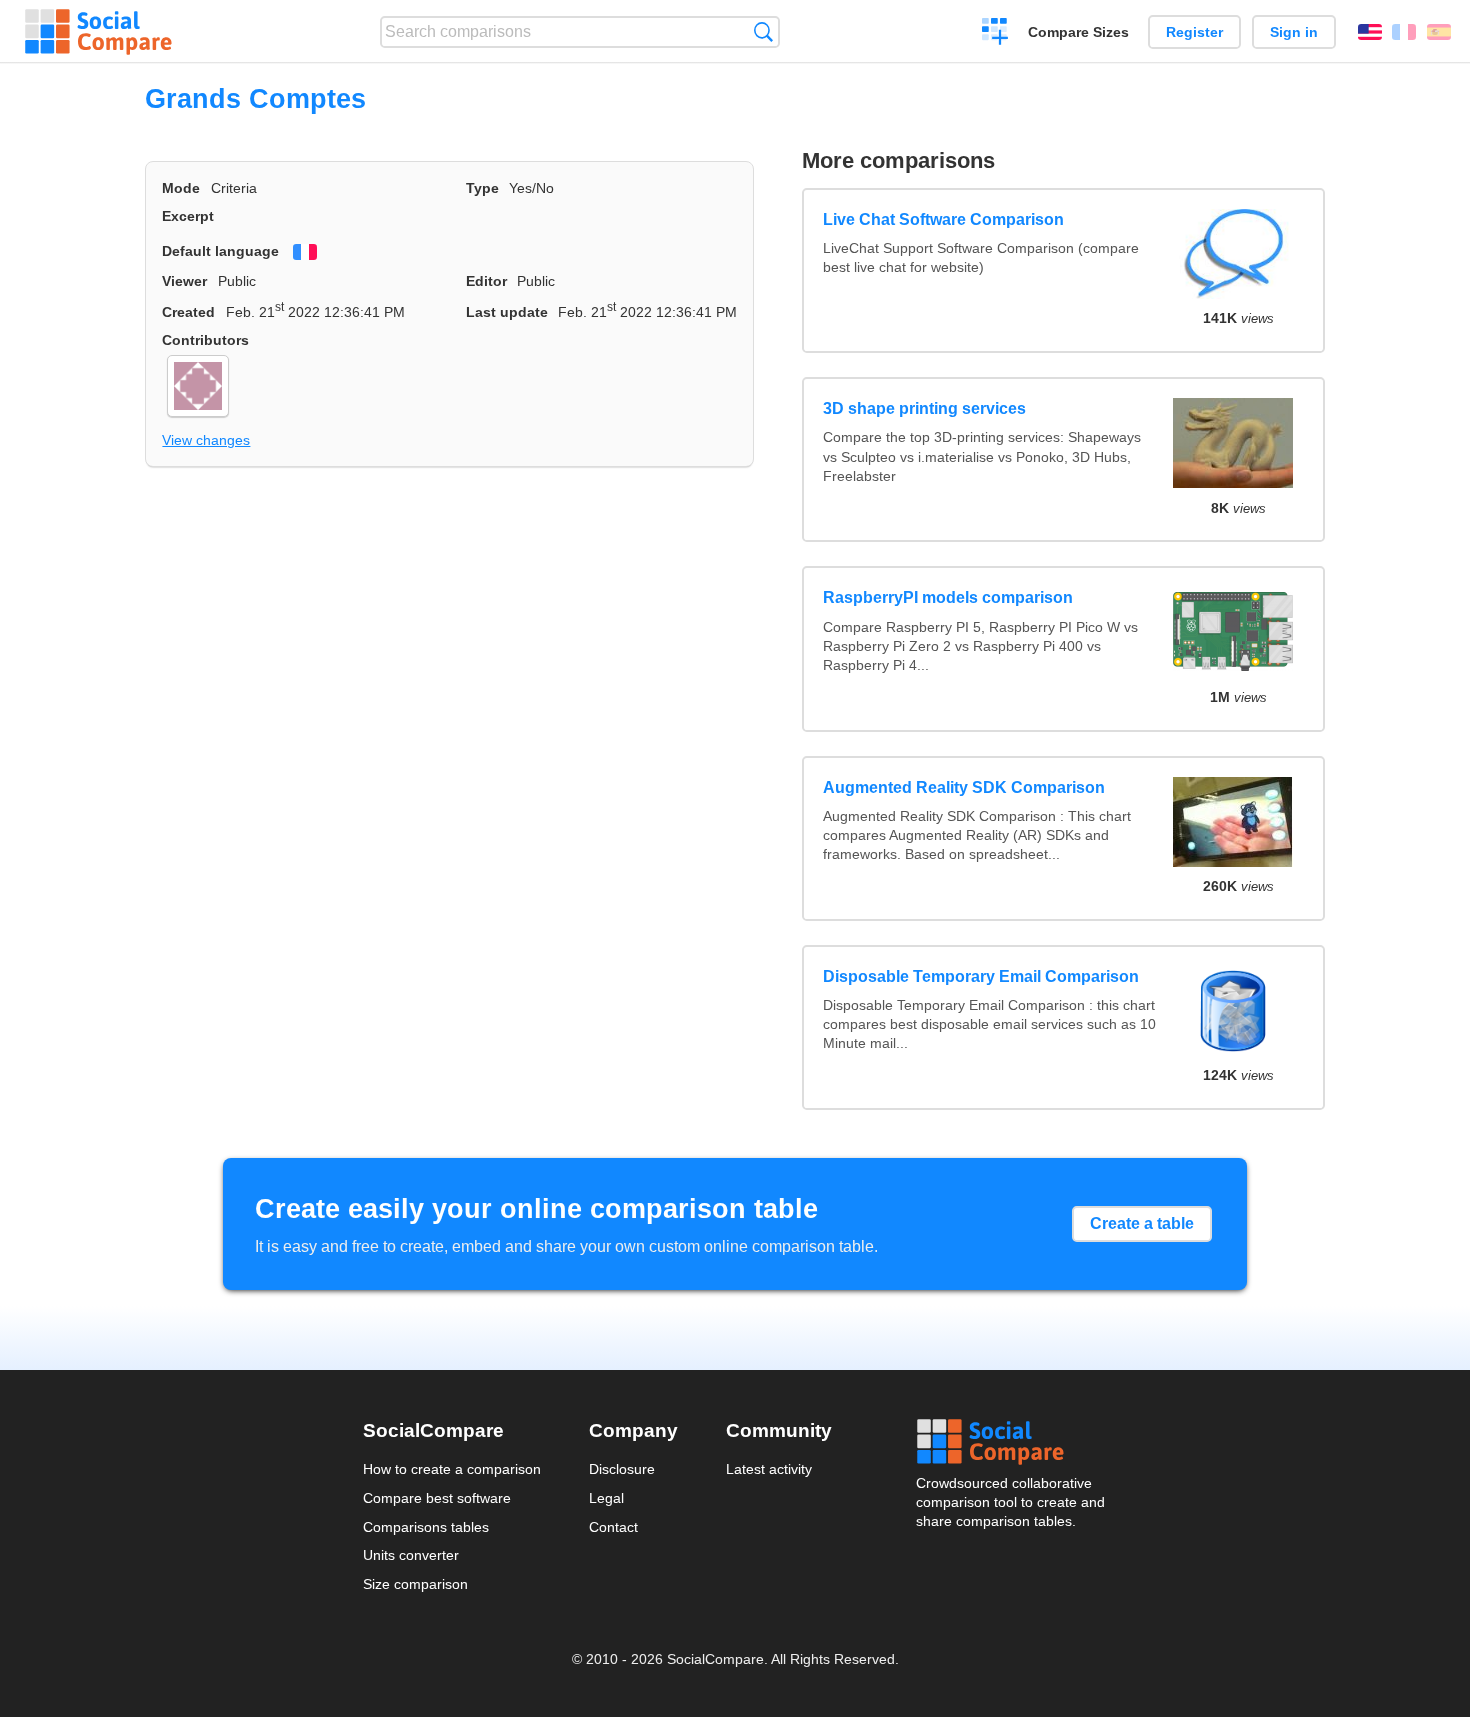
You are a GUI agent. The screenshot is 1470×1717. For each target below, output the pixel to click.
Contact (613, 1527)
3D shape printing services (924, 408)
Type (482, 188)
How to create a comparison (452, 1469)
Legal (606, 1498)
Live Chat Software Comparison (943, 219)
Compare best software (437, 1498)
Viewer (184, 281)
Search (763, 31)
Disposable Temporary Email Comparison (981, 976)
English (1370, 32)
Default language (220, 251)
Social (1012, 1442)
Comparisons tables (426, 1527)
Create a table (1142, 1223)
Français (1404, 32)
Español (1439, 32)
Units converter (411, 1555)
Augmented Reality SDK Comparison (964, 787)
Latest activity (769, 1469)
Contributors (205, 340)
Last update (507, 312)
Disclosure (622, 1469)
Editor (486, 281)
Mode (181, 188)
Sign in (1294, 32)
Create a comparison (995, 34)
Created (188, 312)
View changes (206, 440)
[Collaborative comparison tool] (98, 32)
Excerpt (188, 216)
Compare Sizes (1078, 32)
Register (1194, 32)
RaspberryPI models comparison (948, 597)
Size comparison (415, 1584)
